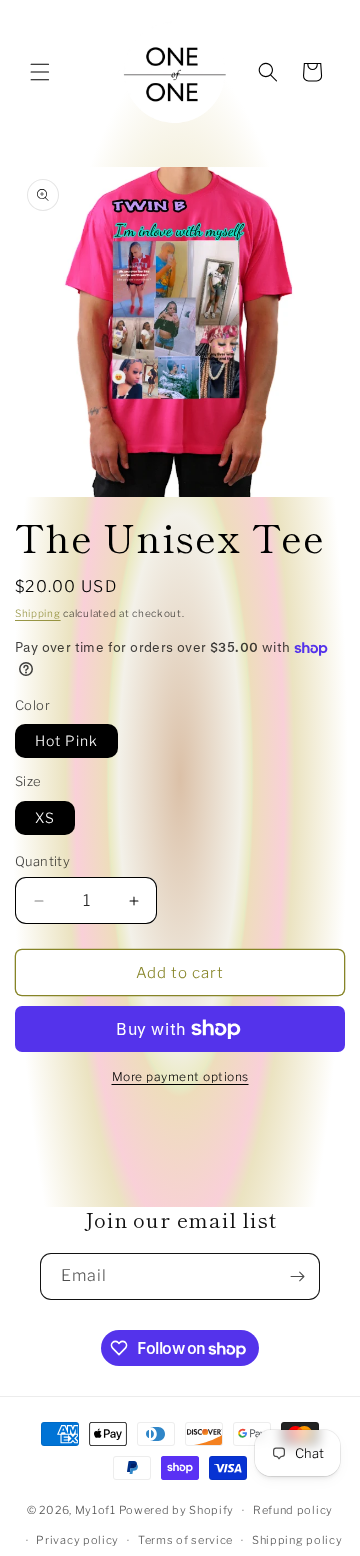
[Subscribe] (297, 1276)
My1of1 (95, 1510)
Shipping (38, 613)
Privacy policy (77, 1540)
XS (45, 817)
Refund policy (293, 1510)
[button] (40, 72)
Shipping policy (297, 1540)
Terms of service (185, 1540)
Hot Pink (66, 740)
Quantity (42, 861)
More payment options (180, 1076)
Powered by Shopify (177, 1510)
